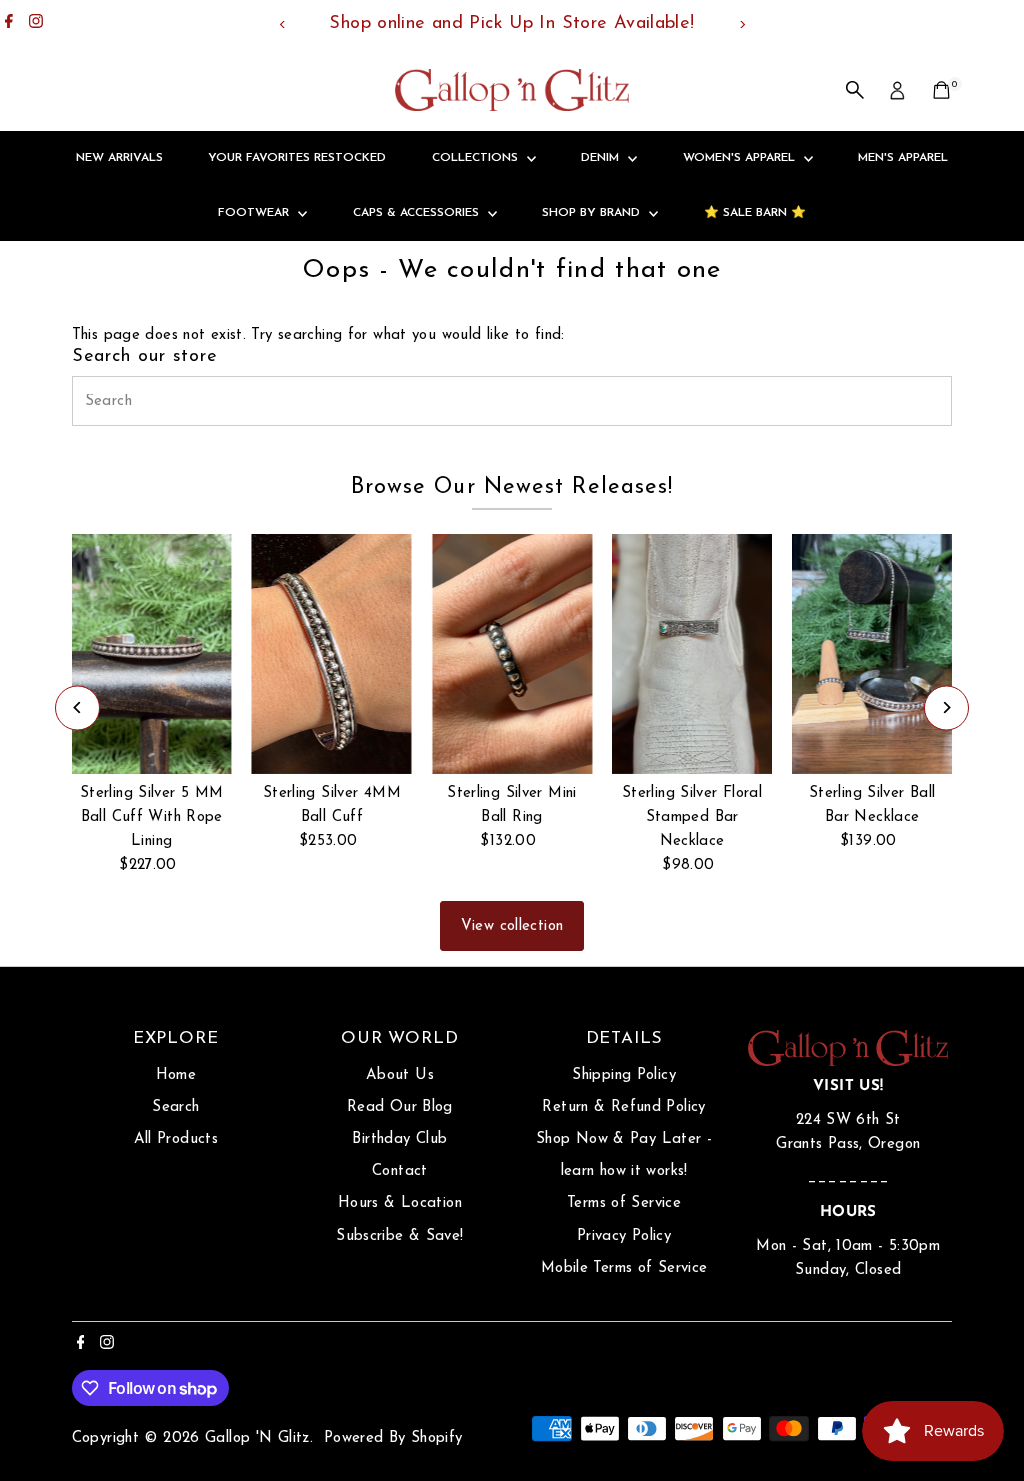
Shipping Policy (624, 1075)
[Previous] (282, 24)
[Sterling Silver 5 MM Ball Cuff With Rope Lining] (152, 654)
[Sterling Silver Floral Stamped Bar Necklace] (692, 654)
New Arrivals (119, 158)
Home (176, 1075)
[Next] (741, 24)
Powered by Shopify (393, 1438)
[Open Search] (855, 90)
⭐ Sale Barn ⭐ (755, 213)
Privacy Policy (624, 1236)
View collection (512, 926)
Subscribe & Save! (399, 1236)
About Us (400, 1075)
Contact (400, 1171)
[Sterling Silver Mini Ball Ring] (512, 654)
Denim (602, 158)
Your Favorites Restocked (297, 158)
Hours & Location (400, 1203)
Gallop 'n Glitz (257, 1438)
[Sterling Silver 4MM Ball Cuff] (332, 654)
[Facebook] (9, 24)
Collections (477, 158)
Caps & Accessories (418, 213)
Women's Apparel (741, 158)
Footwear (255, 213)
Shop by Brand (593, 213)
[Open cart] (941, 90)
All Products (176, 1139)
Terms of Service (624, 1203)
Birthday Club (399, 1139)
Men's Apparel (903, 158)
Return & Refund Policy (623, 1107)
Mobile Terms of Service (624, 1268)
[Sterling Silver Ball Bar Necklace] (872, 654)
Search (175, 1107)
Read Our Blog (400, 1107)
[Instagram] (36, 24)
